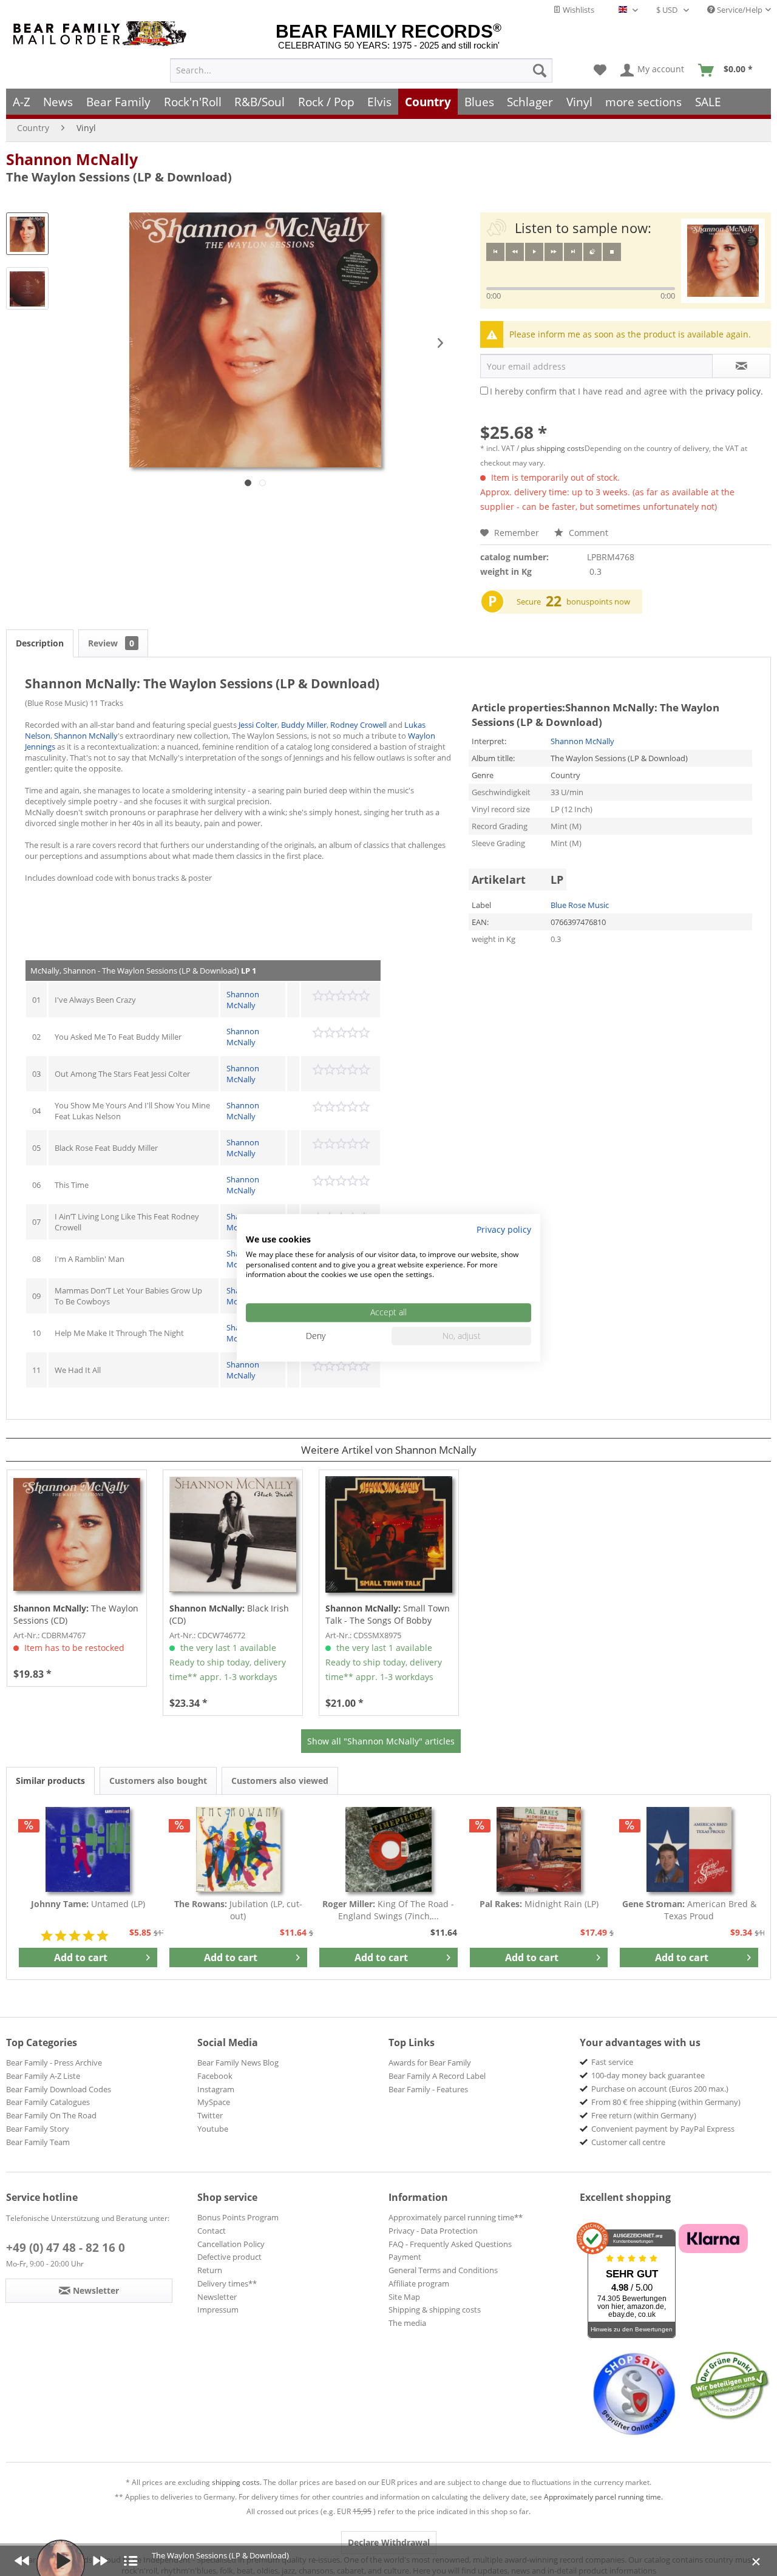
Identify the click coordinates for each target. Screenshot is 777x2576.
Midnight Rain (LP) (539, 1904)
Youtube (213, 2129)
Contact (212, 2231)
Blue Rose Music (580, 905)
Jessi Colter (258, 725)
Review (111, 643)
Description (40, 643)
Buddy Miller (304, 725)
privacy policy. (734, 391)
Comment (587, 533)
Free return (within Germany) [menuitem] (644, 2115)
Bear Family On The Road (51, 2115)
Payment (405, 2257)
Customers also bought (158, 1781)
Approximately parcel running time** (456, 2217)
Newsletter (217, 2297)
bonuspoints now (598, 602)
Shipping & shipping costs (435, 2310)
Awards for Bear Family (430, 2062)
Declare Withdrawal (389, 2542)
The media (407, 2323)
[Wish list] (600, 70)
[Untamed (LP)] (88, 1849)
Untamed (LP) (88, 1904)
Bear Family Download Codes (59, 2089)
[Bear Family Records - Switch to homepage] (102, 34)
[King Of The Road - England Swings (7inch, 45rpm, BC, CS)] (388, 1849)
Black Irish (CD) (229, 1614)
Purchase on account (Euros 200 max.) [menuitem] (660, 2089)
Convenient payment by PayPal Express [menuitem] (663, 2129)
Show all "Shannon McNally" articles (381, 1741)
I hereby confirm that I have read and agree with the (626, 391)
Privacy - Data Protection (433, 2231)
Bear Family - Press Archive (54, 2062)
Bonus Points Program (238, 2217)
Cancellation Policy (231, 2244)
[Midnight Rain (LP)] (539, 1849)
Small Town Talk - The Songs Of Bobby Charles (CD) (388, 1615)
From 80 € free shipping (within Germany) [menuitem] (666, 2102)
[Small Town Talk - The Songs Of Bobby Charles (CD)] (389, 1534)
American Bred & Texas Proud (689, 1910)
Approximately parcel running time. (603, 2497)
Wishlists (578, 10)
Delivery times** (227, 2283)
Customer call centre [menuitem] (628, 2142)
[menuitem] (361, 70)
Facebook (215, 2076)
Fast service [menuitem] (612, 2062)
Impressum (218, 2310)
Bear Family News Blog (238, 2062)
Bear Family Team (38, 2142)
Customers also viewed (280, 1781)
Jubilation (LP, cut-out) (238, 1910)
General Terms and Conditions (443, 2270)
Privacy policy (504, 1229)
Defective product (229, 2257)
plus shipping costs (553, 448)
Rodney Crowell (358, 725)
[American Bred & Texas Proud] (689, 1849)
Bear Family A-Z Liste (43, 2076)
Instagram (216, 2089)
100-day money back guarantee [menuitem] (648, 2075)
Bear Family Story (38, 2129)
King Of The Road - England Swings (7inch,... (388, 1910)
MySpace (214, 2102)
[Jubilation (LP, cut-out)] (239, 1849)
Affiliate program (419, 2283)
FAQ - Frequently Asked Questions (450, 2244)
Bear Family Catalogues (48, 2102)
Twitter (210, 2115)
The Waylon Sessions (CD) (76, 1614)
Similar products (50, 1781)
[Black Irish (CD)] (233, 1534)
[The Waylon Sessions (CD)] (77, 1534)
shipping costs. (237, 2482)
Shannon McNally (72, 159)
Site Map (404, 2297)
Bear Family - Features (428, 2089)
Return (210, 2270)
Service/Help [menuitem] (739, 10)
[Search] (540, 70)
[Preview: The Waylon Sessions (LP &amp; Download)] (27, 234)
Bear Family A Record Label (437, 2076)
